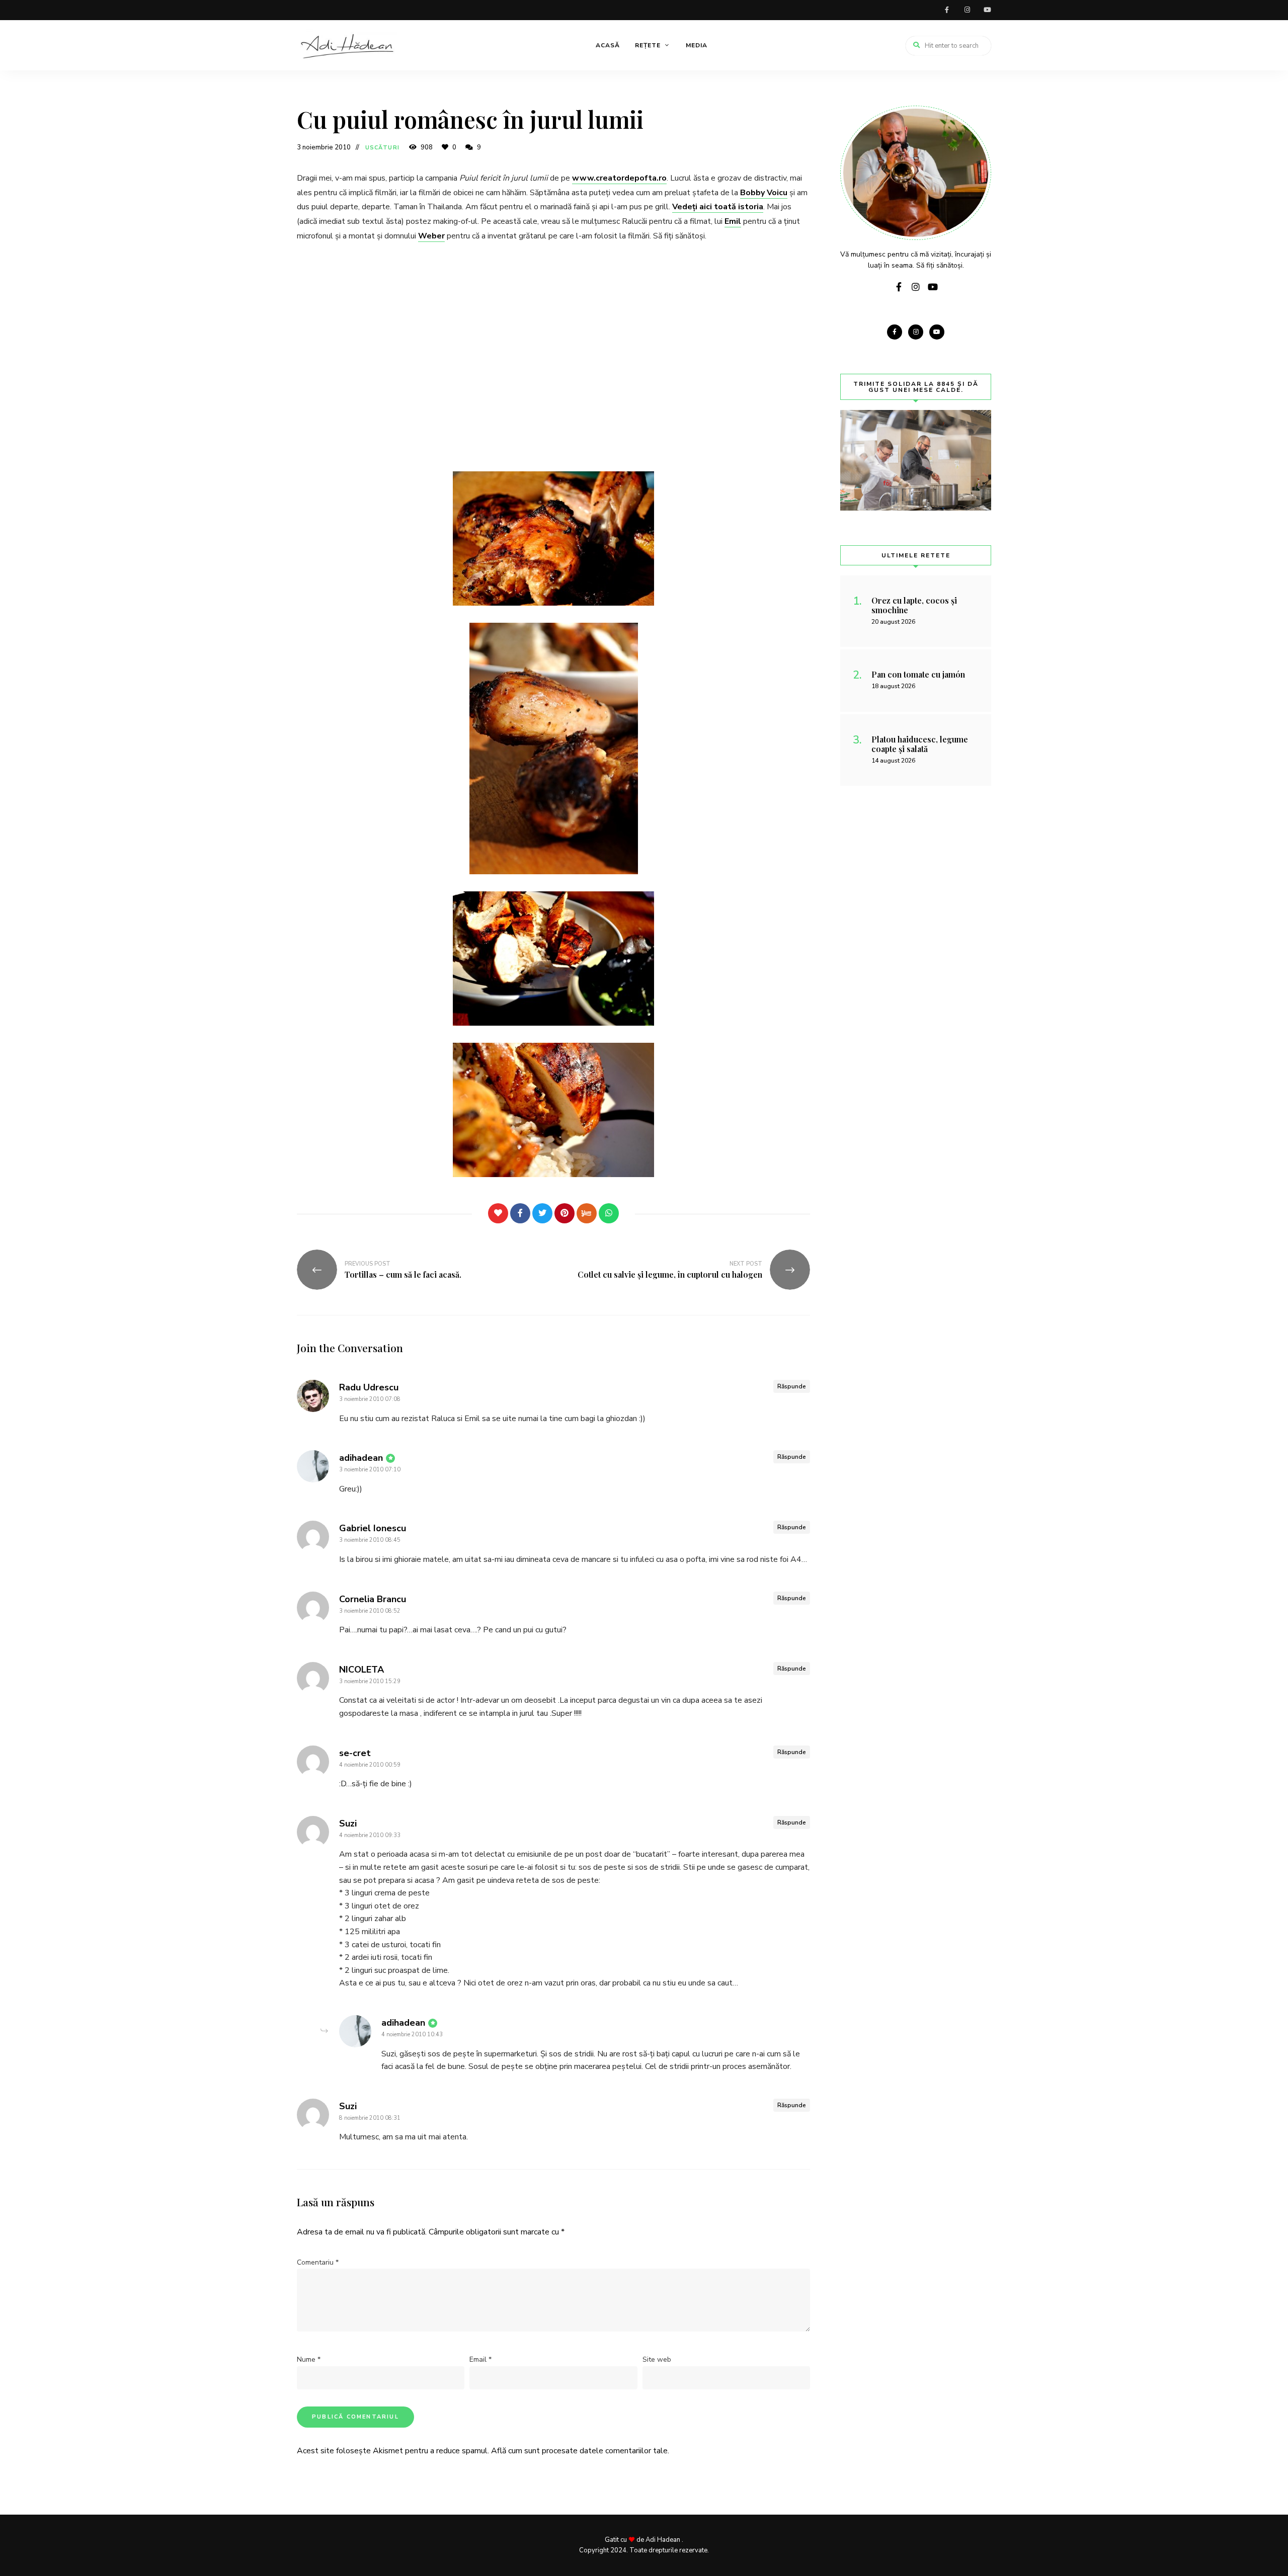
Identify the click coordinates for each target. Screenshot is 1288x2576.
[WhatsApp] (609, 1213)
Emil (733, 221)
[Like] (498, 1213)
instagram (967, 10)
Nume (309, 2359)
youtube (987, 10)
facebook (947, 10)
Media (697, 45)
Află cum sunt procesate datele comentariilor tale (579, 2451)
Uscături (382, 148)
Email (480, 2359)
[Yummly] (587, 1213)
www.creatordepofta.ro (619, 178)
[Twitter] (542, 1213)
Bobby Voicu (764, 193)
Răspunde (792, 1386)
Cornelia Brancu (373, 1599)
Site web (657, 2359)
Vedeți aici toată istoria (718, 207)
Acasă (608, 45)
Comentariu (318, 2262)
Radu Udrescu (369, 1387)
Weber (431, 236)
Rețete (648, 45)
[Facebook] (520, 1213)
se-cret (355, 1753)
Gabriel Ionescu (373, 1528)
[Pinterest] (565, 1213)
